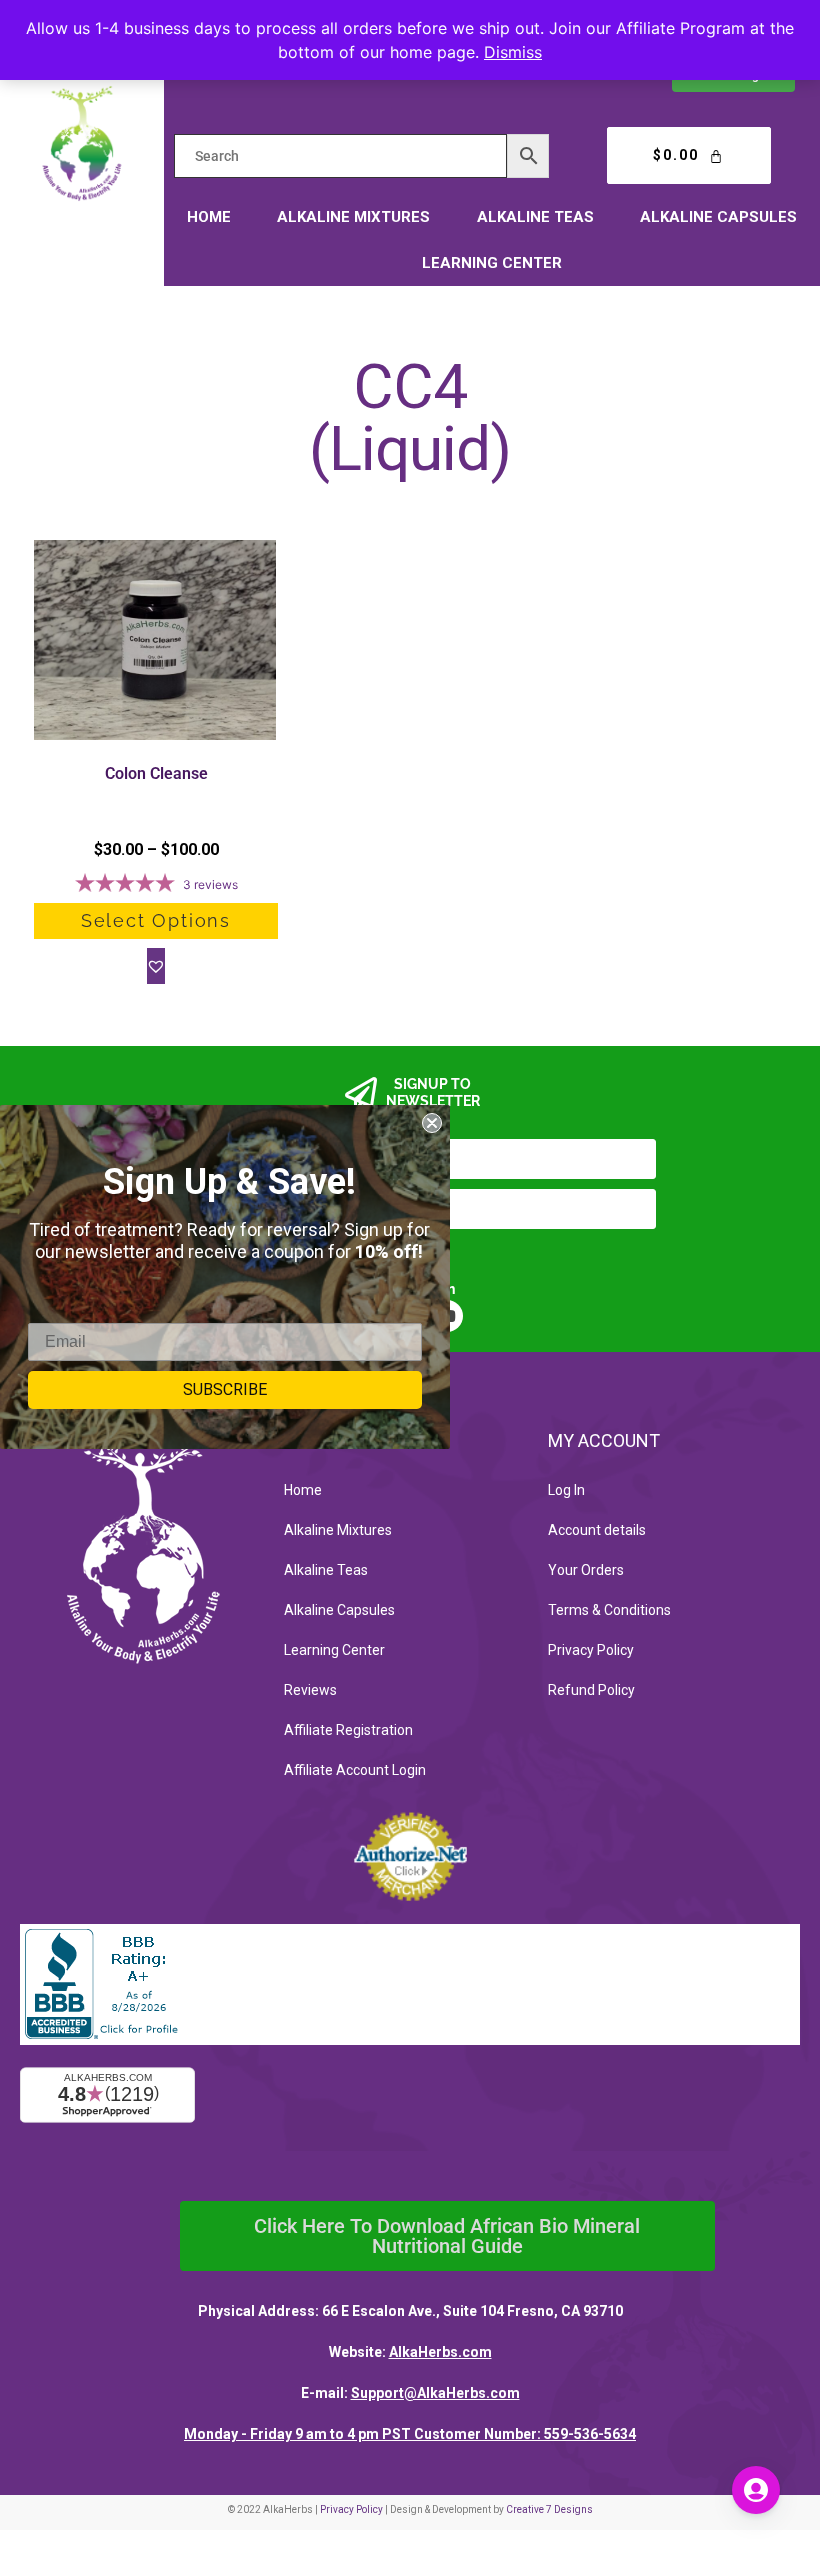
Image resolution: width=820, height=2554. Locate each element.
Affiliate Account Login (355, 1770)
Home (209, 217)
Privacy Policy (591, 1650)
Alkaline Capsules (718, 217)
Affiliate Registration (348, 1730)
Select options (156, 920)
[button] (156, 966)
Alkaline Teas (535, 217)
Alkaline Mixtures (353, 217)
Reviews (310, 1690)
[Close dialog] (432, 1123)
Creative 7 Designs (549, 2509)
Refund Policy (591, 1690)
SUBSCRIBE (225, 1389)
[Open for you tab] (756, 2490)
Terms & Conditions (609, 1610)
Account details (597, 1530)
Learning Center (492, 263)
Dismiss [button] (513, 52)
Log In (566, 1490)
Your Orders (586, 1570)
